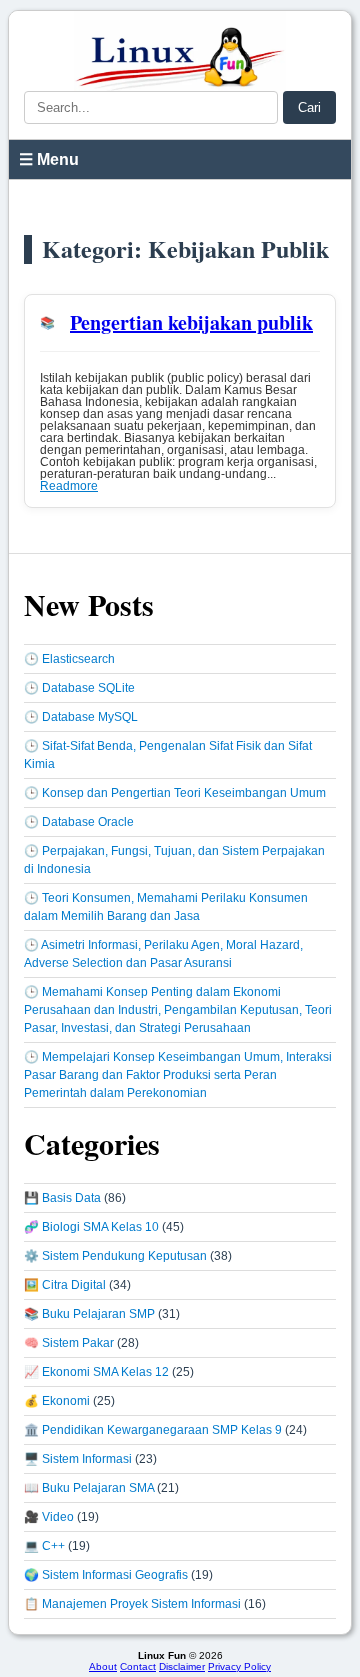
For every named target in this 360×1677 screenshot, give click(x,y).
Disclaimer (182, 1666)
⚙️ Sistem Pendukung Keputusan (115, 1256)
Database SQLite (88, 688)
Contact (138, 1666)
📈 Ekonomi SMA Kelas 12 (96, 1372)
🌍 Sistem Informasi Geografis (106, 1575)
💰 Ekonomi (57, 1401)
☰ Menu (49, 159)
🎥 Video (49, 1517)
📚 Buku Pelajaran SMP (89, 1314)
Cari (309, 107)
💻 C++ (44, 1546)
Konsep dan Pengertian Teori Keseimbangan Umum (184, 793)
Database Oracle (88, 822)
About (103, 1666)
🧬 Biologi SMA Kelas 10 (91, 1227)
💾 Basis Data (62, 1198)
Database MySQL (90, 717)
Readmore (69, 486)
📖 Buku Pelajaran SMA (89, 1488)
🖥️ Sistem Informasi (78, 1459)
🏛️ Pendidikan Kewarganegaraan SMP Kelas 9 (153, 1430)
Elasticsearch (78, 659)
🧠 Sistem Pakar (69, 1343)
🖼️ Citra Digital (65, 1285)
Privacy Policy (239, 1666)
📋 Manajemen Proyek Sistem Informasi (132, 1604)
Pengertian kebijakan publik (191, 322)
